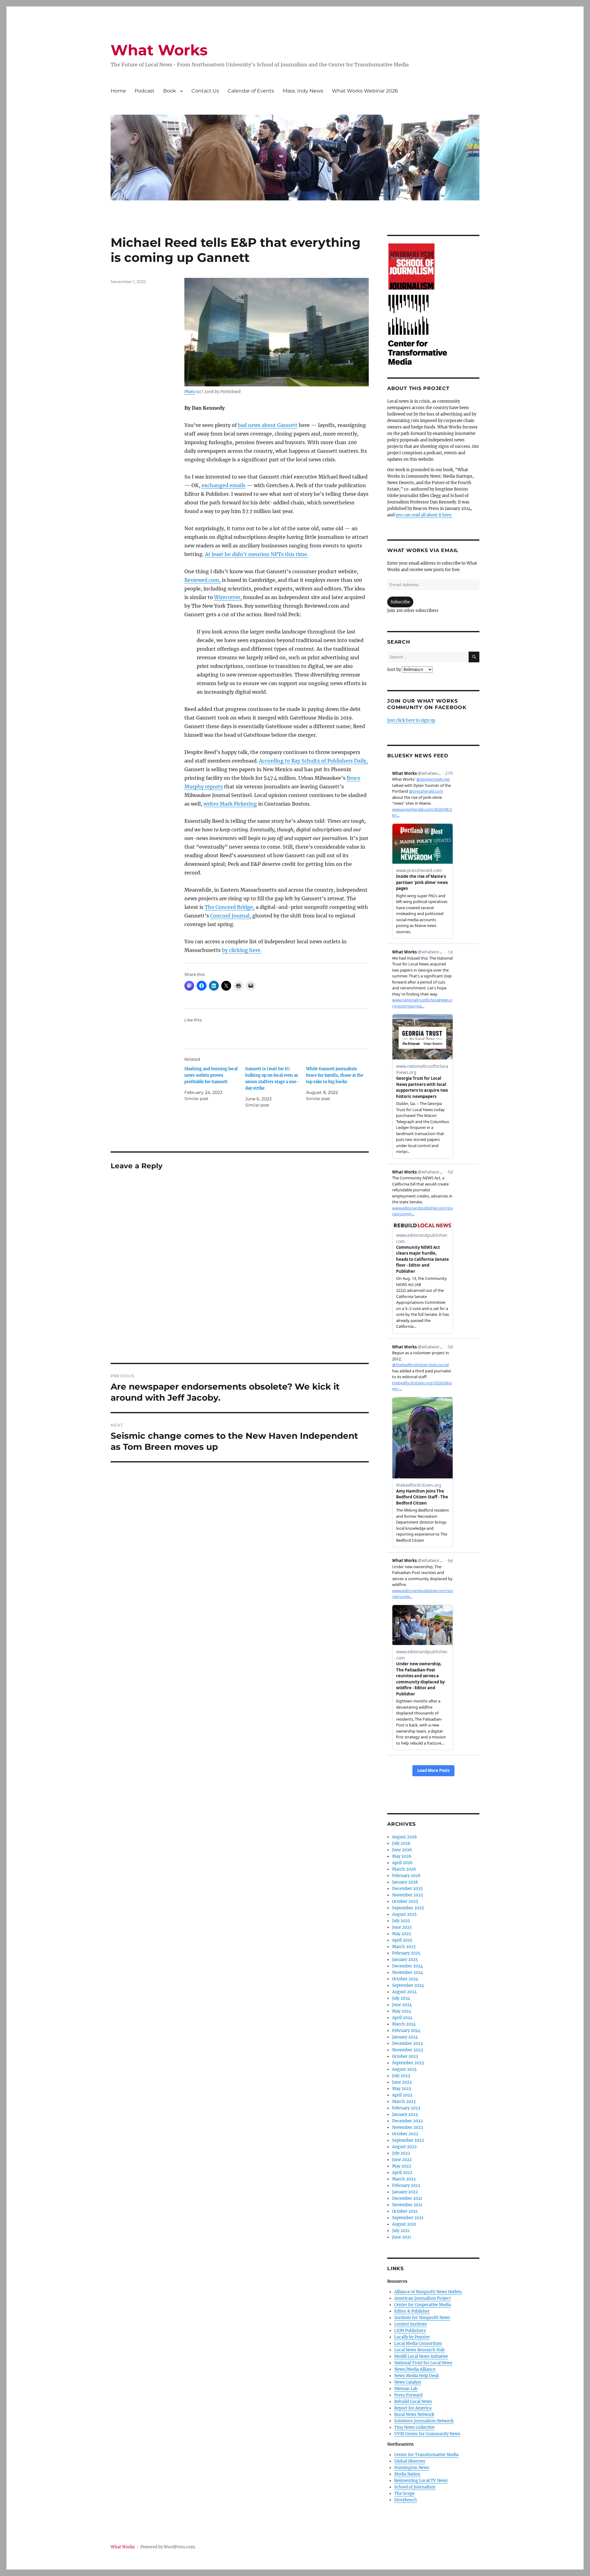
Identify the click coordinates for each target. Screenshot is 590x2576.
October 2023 (405, 2056)
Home (118, 91)
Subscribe (400, 602)
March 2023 (404, 2102)
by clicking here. (242, 950)
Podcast (145, 91)
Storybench (406, 2500)
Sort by (395, 670)
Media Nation (407, 2474)
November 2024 (408, 1972)
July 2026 (401, 1843)
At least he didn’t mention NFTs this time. (257, 554)
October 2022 (405, 2134)
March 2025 (404, 1947)
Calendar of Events (251, 91)
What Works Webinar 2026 (365, 91)
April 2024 (402, 2018)
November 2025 (408, 1895)
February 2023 (406, 2108)
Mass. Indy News (303, 91)
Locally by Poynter (412, 2337)
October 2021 (405, 2211)
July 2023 (401, 2076)
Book (170, 91)
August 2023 (404, 2069)
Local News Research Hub (419, 2350)
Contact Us (205, 91)
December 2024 (407, 1966)
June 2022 (402, 2160)
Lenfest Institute (411, 2324)
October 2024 (405, 1979)
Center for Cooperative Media (423, 2305)
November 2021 (407, 2205)
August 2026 (405, 1837)
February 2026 (406, 1876)
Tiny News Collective (414, 2427)
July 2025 (401, 1921)
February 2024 (406, 2031)
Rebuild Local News (413, 2402)
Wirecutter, (228, 597)
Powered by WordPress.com (168, 2547)
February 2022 (406, 2185)
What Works (159, 50)
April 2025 (402, 1940)
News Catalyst (408, 2382)
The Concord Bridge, (230, 907)
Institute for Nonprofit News (422, 2318)
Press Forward (408, 2395)
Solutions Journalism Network (424, 2421)
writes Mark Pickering (230, 804)
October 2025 (405, 1901)
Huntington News (412, 2468)
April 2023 (402, 2095)
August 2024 (404, 1992)
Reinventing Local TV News (421, 2481)
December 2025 (407, 1889)
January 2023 (405, 2114)
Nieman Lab (406, 2389)
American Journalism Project (423, 2298)
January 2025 (405, 1960)
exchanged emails (224, 485)
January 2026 (405, 1882)
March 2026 (404, 1869)
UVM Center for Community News (427, 2434)
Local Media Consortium (418, 2343)
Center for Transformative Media (426, 2455)
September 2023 (408, 2063)
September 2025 (408, 1908)
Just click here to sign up (411, 720)
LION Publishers (410, 2331)
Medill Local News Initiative (421, 2356)
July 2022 (401, 2153)
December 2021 (407, 2198)
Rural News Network (414, 2414)
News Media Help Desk (417, 2376)
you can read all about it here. (424, 515)
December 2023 (407, 2043)
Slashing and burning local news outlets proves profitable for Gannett (211, 1075)
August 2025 (404, 1914)
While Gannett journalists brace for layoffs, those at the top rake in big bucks (335, 1075)
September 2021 (408, 2218)
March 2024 (404, 2024)
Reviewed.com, (203, 580)
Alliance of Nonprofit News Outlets (428, 2292)
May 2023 (401, 2089)
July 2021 (401, 2231)
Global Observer (410, 2461)
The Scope (404, 2493)
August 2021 (404, 2224)
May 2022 (402, 2166)
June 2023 (402, 2082)
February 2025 (406, 1953)
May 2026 (402, 1856)
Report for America (413, 2408)
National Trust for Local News (423, 2363)
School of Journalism (415, 2487)
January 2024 (405, 2037)
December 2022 (407, 2121)
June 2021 (402, 2237)
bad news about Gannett (268, 425)
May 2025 (402, 1934)
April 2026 (402, 1863)
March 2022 (404, 2179)
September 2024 (408, 1985)
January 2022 (405, 2192)
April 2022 (402, 2173)
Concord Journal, (231, 916)
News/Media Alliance (415, 2369)
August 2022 (404, 2147)
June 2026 (402, 1850)
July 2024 (401, 1998)
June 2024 (402, 2005)
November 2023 (407, 2050)
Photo (190, 392)
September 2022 (408, 2140)
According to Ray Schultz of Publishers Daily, (313, 761)
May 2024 (402, 2011)
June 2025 (402, 1927)
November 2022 (408, 2127)
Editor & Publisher (412, 2311)
